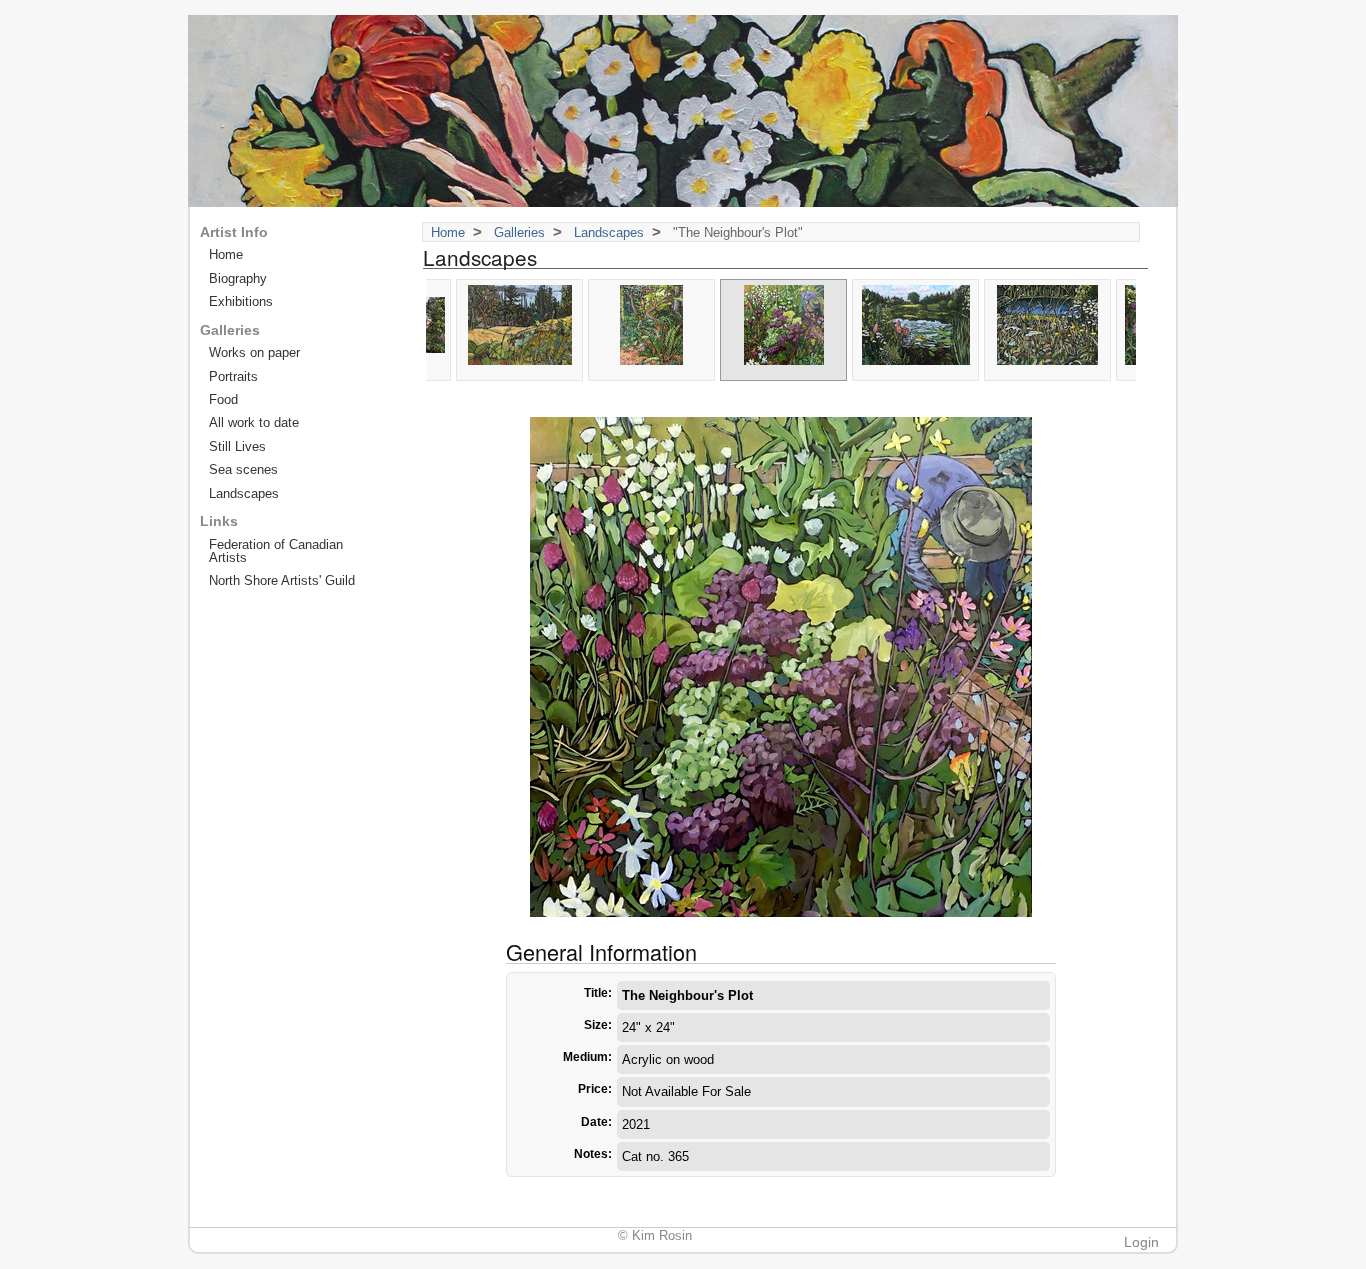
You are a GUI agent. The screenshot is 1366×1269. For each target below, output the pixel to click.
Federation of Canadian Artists (276, 551)
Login (1141, 1242)
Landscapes (609, 232)
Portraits (233, 376)
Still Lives (237, 446)
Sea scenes (243, 469)
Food (223, 399)
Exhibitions (241, 301)
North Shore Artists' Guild (282, 580)
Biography (238, 278)
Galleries (519, 232)
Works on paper (254, 352)
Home (448, 232)
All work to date (254, 422)
